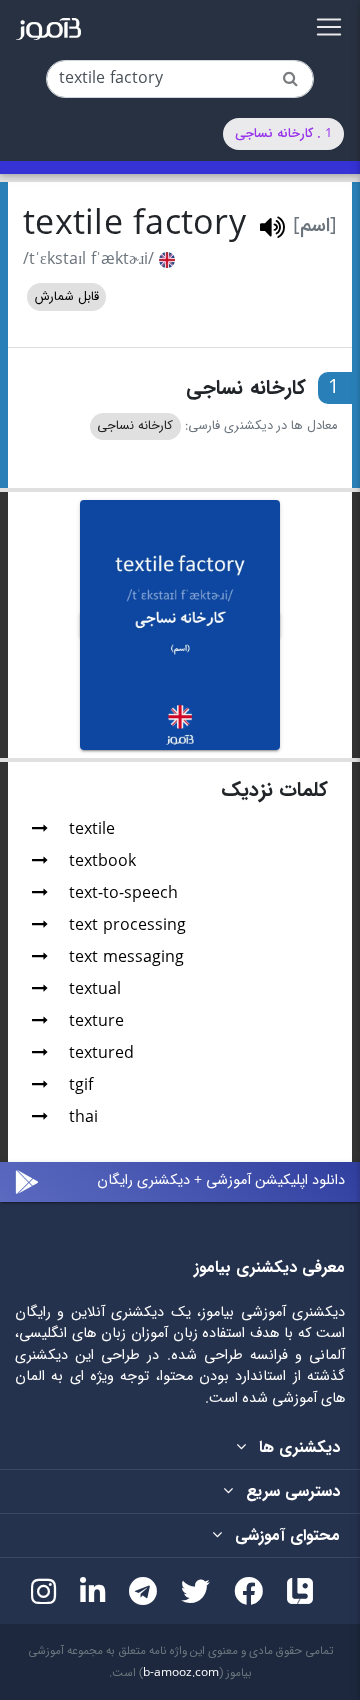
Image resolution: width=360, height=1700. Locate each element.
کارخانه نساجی (135, 426)
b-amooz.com (181, 1673)
